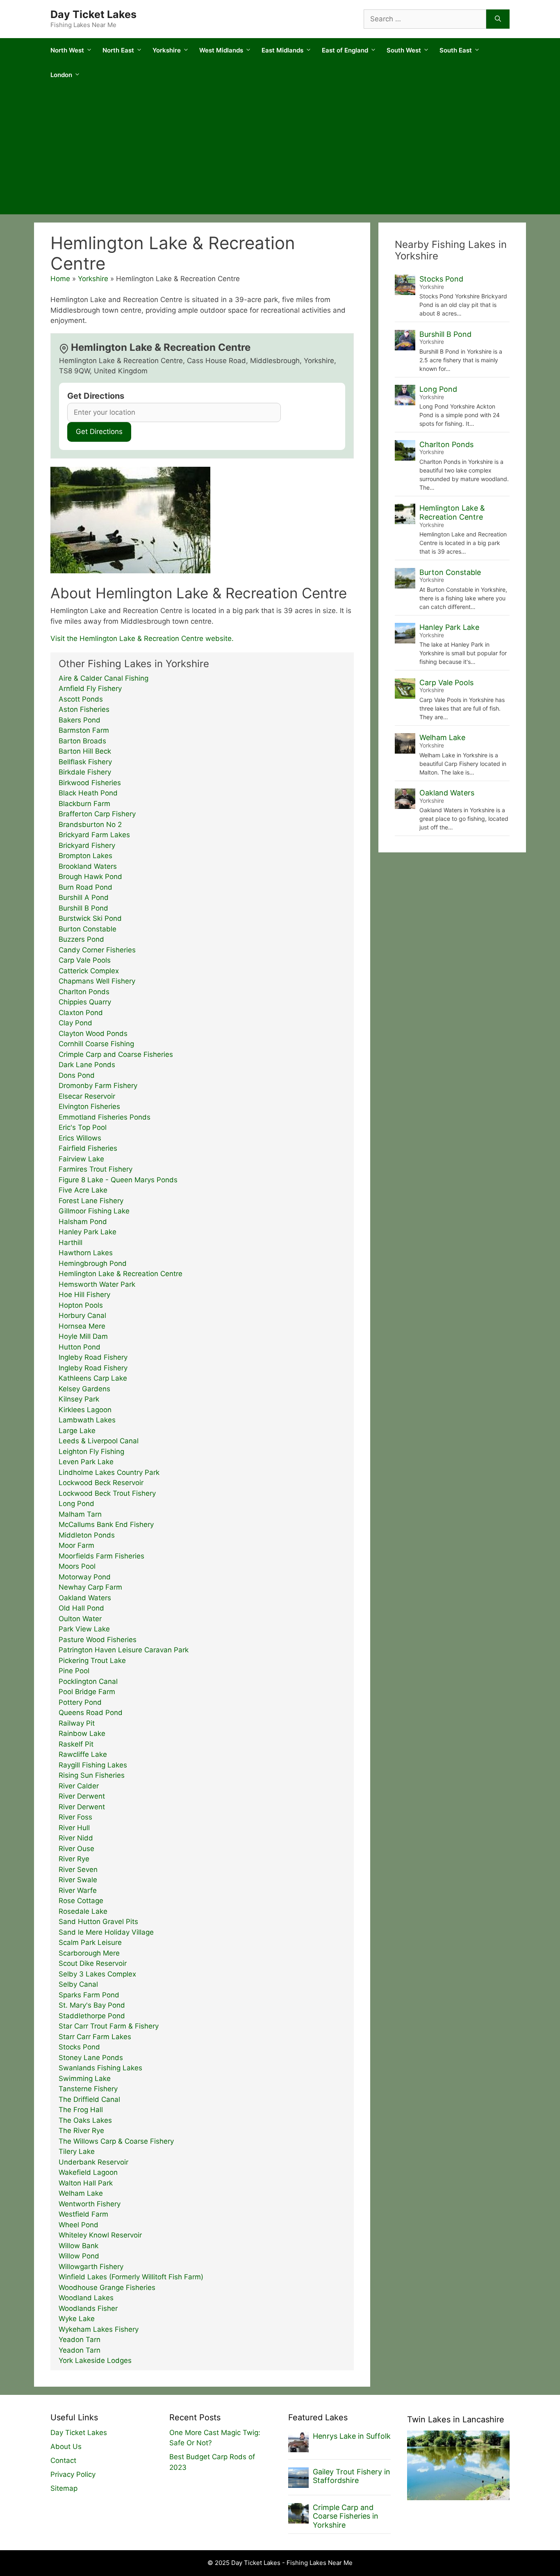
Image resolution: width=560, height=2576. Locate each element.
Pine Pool (74, 1671)
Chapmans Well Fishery (97, 981)
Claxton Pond (81, 1013)
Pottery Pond (80, 1702)
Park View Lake (84, 1629)
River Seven (78, 1870)
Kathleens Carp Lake (93, 1378)
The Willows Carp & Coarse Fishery (116, 2141)
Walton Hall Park (86, 2183)
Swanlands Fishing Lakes (100, 2068)
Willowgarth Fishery (91, 2267)
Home (60, 279)
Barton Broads (82, 741)
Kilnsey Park (79, 1399)
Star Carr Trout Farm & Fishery (109, 2026)
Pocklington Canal (88, 1681)
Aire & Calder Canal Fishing (104, 678)
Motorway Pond (85, 1577)
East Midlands (282, 50)
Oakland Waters (85, 1598)
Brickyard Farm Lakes (94, 835)
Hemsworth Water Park (97, 1284)
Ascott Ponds (81, 699)
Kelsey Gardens (84, 1389)
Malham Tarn (80, 1514)
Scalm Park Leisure (90, 1942)
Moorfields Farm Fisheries (101, 1556)
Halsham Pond (83, 1222)
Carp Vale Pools (85, 960)
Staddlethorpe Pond (92, 2016)
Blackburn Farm (84, 804)
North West (67, 50)
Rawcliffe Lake (83, 1754)
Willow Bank (79, 2246)
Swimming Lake (85, 2079)
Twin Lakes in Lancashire (456, 2419)
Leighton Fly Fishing (91, 1452)
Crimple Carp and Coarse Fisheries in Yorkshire (346, 2516)
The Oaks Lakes (85, 2120)
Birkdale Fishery (85, 772)
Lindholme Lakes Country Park (109, 1472)
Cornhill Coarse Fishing (96, 1044)
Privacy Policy (73, 2474)
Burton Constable (88, 929)
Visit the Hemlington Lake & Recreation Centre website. (142, 638)
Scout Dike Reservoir (93, 1963)
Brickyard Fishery (87, 845)
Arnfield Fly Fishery (90, 688)
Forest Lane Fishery (91, 1201)
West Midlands (221, 50)
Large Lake (77, 1431)
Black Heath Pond (88, 793)
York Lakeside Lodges (95, 2360)
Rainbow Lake (82, 1733)
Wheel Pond (79, 2225)
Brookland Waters (88, 866)
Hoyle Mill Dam (83, 1336)
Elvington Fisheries (89, 1106)
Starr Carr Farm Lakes (95, 2037)
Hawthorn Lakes (86, 1253)
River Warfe (78, 1890)
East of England (345, 50)
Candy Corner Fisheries (97, 950)
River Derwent (82, 1796)
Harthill (71, 1243)
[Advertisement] (280, 153)
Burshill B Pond (83, 908)
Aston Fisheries (84, 709)
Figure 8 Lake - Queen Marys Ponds (118, 1180)
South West (404, 50)
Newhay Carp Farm (90, 1587)
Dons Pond (77, 1075)
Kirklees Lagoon (85, 1410)
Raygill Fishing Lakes (93, 1765)
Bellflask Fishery (85, 762)
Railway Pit (77, 1723)
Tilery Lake (77, 2151)
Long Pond (76, 1504)
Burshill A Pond (84, 897)
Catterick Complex (89, 971)
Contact (63, 2460)
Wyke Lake (77, 2319)
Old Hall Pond (81, 1608)
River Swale (78, 1880)
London (61, 75)
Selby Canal (78, 1984)
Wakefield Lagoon (88, 2172)
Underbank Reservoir (93, 2162)
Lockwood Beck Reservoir (101, 1483)
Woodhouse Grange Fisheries (107, 2288)
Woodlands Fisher (88, 2308)
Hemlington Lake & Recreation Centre (121, 1274)
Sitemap (64, 2488)
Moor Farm (76, 1545)
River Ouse (76, 1849)
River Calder (79, 1786)
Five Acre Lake (83, 1190)
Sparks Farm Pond (89, 1995)
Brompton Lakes (85, 856)
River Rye (74, 1859)
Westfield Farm (83, 2214)
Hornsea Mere (82, 1326)
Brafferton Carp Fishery (97, 814)
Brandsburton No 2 (90, 825)
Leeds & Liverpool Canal (99, 1441)
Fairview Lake (81, 1159)
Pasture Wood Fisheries (98, 1640)
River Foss (75, 1817)
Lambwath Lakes (87, 1420)
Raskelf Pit (76, 1744)
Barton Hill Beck (85, 751)
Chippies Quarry (85, 1002)
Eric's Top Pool (83, 1127)
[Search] (498, 19)
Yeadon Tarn (80, 2340)
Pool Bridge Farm (87, 1692)
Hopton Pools (81, 1305)
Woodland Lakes (86, 2298)
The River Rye (81, 2131)
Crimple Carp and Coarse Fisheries (116, 1054)
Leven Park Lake (86, 1462)
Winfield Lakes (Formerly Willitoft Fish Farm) (131, 2277)
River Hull (74, 1828)
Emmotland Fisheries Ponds (105, 1117)
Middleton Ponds (87, 1535)
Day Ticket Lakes (93, 14)
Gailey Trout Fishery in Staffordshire (352, 2476)
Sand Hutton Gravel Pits (98, 1922)
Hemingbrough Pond (93, 1263)
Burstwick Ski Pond (90, 918)
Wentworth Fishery (90, 2204)
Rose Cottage (81, 1901)
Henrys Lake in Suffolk (352, 2436)
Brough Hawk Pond (90, 877)
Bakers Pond (80, 720)
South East (456, 50)
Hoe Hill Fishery (84, 1295)
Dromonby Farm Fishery (98, 1086)
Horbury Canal (82, 1315)
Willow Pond (79, 2256)
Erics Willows (80, 1138)
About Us (66, 2447)
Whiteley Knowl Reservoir (100, 2235)
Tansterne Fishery (88, 2089)
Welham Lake (81, 2193)
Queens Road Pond (91, 1713)
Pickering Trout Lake (92, 1661)
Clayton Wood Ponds (93, 1034)
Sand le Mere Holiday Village (106, 1932)
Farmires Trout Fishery (96, 1169)
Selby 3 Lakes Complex (97, 1974)
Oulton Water (80, 1619)
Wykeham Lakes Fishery (99, 2329)
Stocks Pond (79, 2047)
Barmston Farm (84, 730)
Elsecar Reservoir (87, 1096)
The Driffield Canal (89, 2099)
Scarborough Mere (89, 1953)
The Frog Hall (81, 2110)
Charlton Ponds (84, 992)
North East (118, 50)
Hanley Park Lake (88, 1232)
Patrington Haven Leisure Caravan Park (124, 1650)
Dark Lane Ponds (87, 1065)
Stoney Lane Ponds (91, 2058)
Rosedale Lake (83, 1911)
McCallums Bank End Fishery (106, 1524)
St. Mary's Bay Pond (92, 2005)
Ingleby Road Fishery (93, 1357)
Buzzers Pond (81, 939)
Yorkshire (167, 50)
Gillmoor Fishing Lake (94, 1211)
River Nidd (76, 1838)
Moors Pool (77, 1566)
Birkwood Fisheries (90, 783)
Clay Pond (75, 1023)
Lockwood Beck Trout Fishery (107, 1493)
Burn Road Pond (85, 887)
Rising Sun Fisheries (92, 1775)
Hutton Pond (80, 1347)
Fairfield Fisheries (88, 1148)
